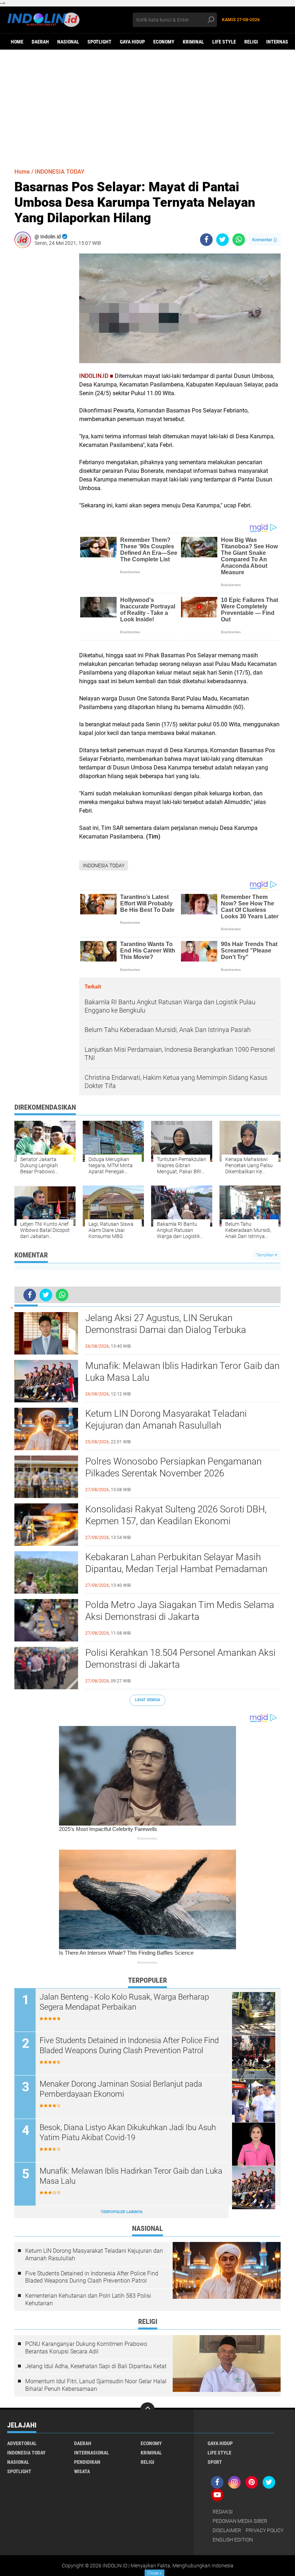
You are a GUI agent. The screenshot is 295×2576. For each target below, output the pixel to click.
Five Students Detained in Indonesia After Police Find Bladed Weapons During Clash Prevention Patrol (129, 2046)
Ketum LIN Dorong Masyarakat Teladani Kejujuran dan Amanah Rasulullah (166, 1420)
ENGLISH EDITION (233, 2540)
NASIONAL (68, 42)
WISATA (82, 2471)
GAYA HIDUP (132, 42)
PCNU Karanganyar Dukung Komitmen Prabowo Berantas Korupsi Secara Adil (86, 2348)
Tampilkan (265, 1255)
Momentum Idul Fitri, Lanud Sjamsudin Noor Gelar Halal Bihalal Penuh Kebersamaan (96, 2385)
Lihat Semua (147, 1700)
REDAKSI (223, 2512)
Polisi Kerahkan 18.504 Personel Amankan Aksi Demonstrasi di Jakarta (180, 1659)
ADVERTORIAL (22, 2443)
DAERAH (40, 42)
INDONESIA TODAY (60, 172)
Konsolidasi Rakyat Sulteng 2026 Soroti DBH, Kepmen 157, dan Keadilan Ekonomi (176, 1515)
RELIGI (251, 42)
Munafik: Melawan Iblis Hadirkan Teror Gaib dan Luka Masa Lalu (182, 1372)
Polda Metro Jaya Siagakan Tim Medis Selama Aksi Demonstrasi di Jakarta (180, 1611)
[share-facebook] (206, 240)
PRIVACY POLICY (265, 2530)
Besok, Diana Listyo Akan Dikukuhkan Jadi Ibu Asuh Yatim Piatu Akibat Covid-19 (128, 2133)
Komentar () (265, 240)
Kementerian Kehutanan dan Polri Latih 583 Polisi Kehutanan (88, 2299)
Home (17, 42)
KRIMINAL (193, 42)
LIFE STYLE (224, 42)
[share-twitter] (223, 240)
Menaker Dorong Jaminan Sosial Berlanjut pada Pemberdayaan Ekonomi (121, 2089)
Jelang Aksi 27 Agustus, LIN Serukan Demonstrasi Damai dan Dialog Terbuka (166, 1324)
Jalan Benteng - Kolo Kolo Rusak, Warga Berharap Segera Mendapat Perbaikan (124, 2002)
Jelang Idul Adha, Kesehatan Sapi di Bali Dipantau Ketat (96, 2366)
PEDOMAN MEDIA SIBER (240, 2521)
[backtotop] (147, 2410)
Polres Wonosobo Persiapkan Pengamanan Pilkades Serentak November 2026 (173, 1467)
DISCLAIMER (227, 2530)
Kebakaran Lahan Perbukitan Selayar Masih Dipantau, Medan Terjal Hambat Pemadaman (176, 1563)
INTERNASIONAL (92, 2453)
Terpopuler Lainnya (122, 2212)
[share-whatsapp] (239, 240)
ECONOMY (164, 42)
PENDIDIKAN (87, 2462)
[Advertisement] (147, 105)
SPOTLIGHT (99, 42)
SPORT (215, 2462)
